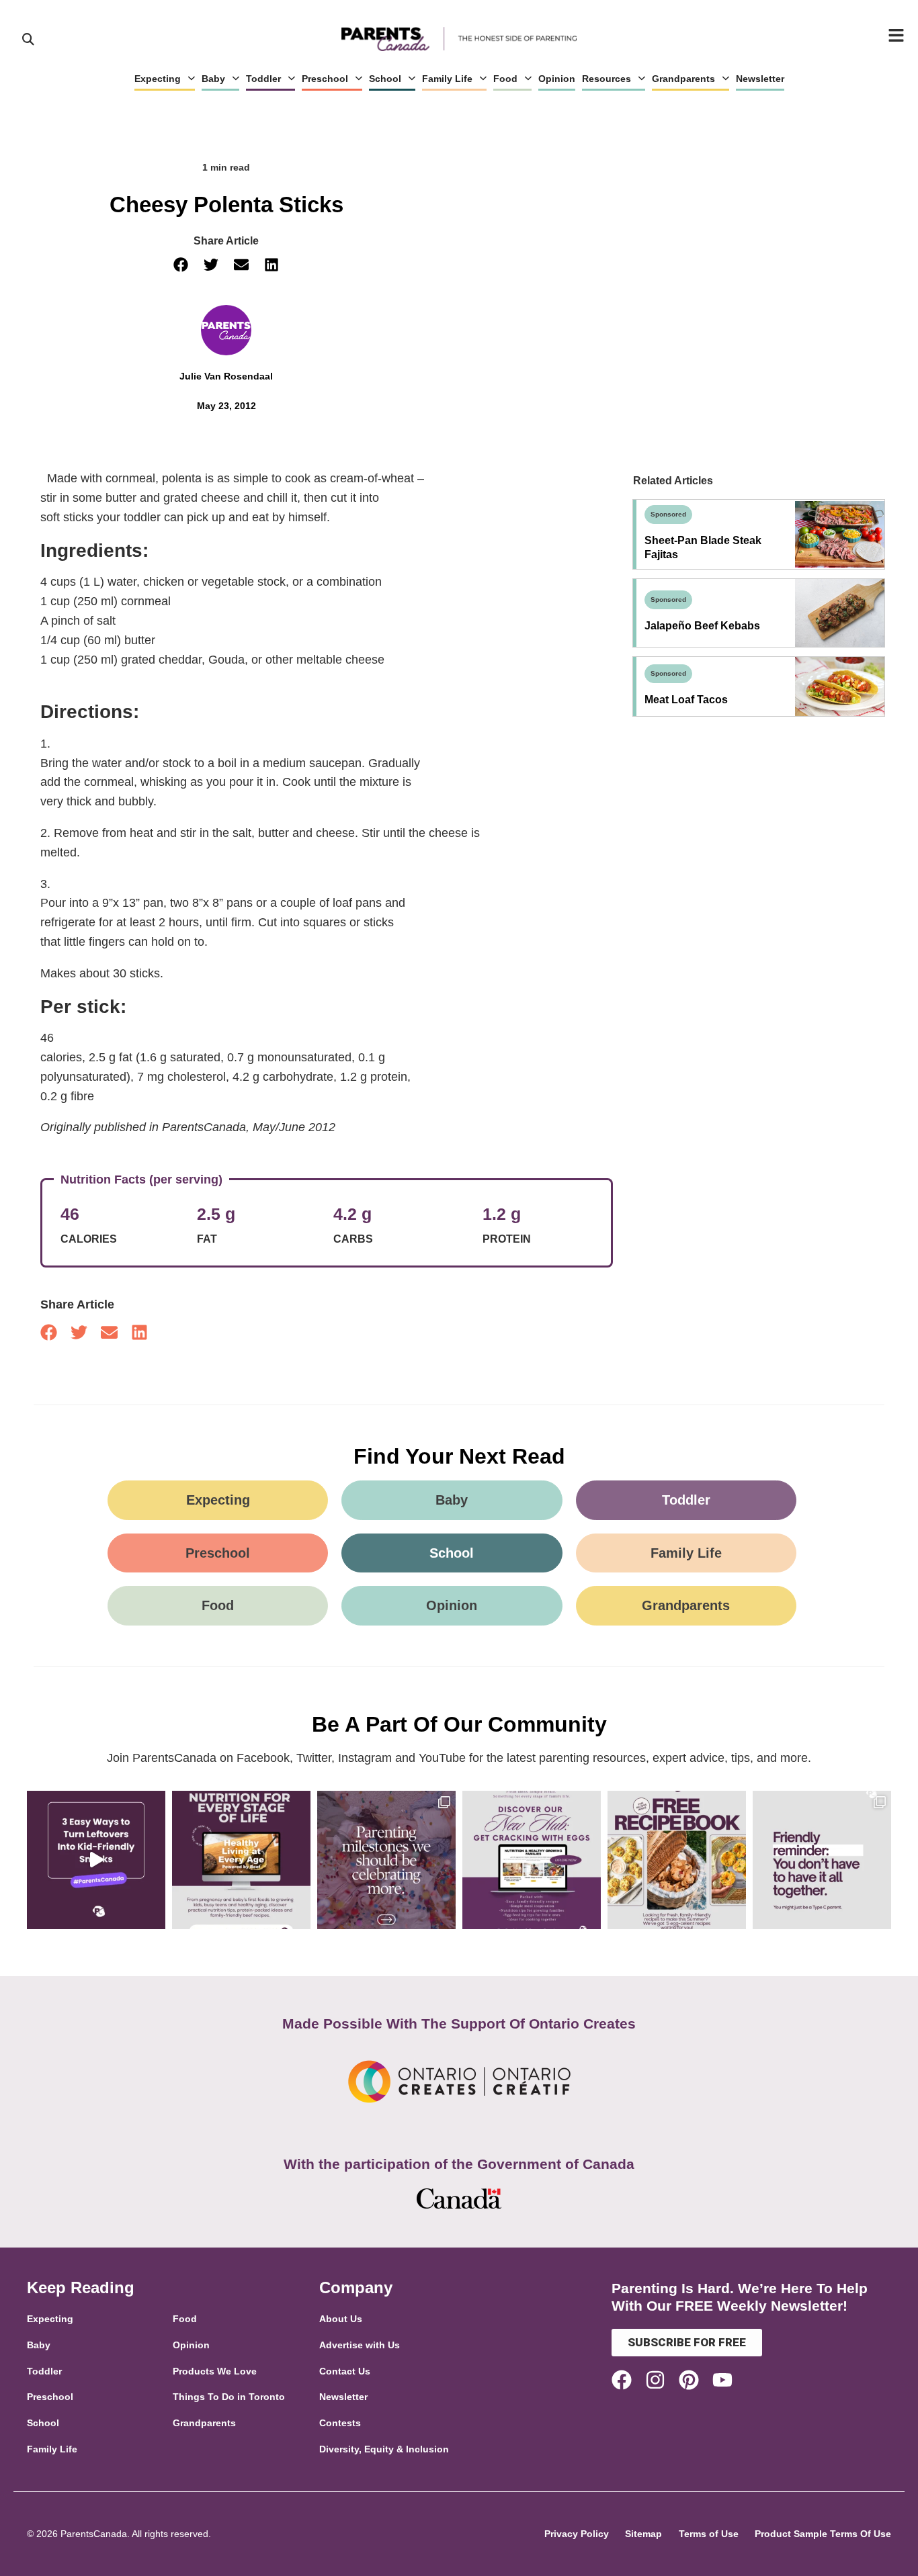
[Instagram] (655, 2380)
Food (505, 79)
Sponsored (668, 514)
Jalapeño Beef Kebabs (702, 626)
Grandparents (683, 79)
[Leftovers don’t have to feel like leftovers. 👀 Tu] (96, 1860)
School (385, 79)
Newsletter (760, 79)
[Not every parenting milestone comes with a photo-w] (386, 1860)
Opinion (557, 79)
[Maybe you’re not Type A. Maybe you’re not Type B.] (822, 1860)
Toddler (263, 79)
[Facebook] (622, 2380)
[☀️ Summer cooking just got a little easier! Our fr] (677, 1860)
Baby (213, 79)
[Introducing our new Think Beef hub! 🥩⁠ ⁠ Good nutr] (241, 1860)
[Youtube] (722, 2380)
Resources (607, 79)
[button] (181, 265)
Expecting (158, 79)
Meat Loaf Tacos (686, 700)
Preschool (325, 79)
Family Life (447, 79)
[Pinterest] (689, 2380)
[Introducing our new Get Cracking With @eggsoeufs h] (532, 1860)
